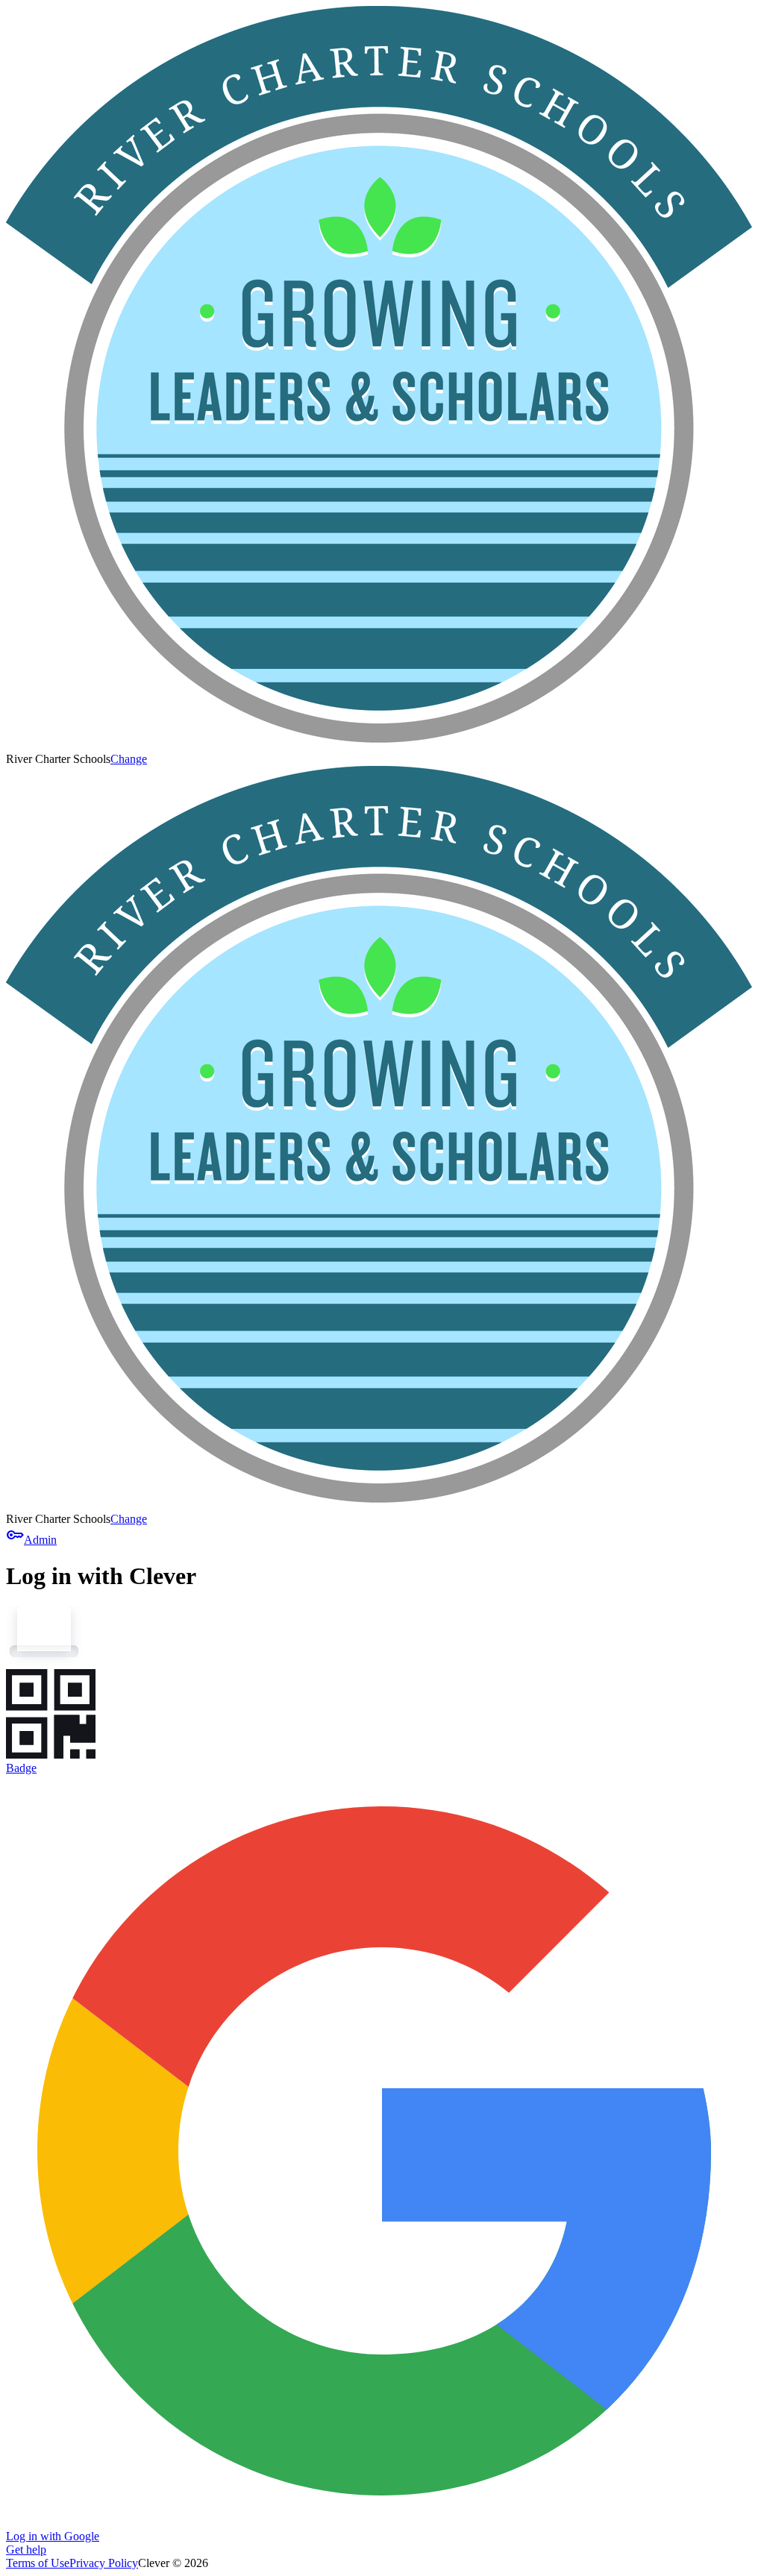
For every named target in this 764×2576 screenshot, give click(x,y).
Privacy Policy (104, 2563)
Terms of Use (38, 2563)
